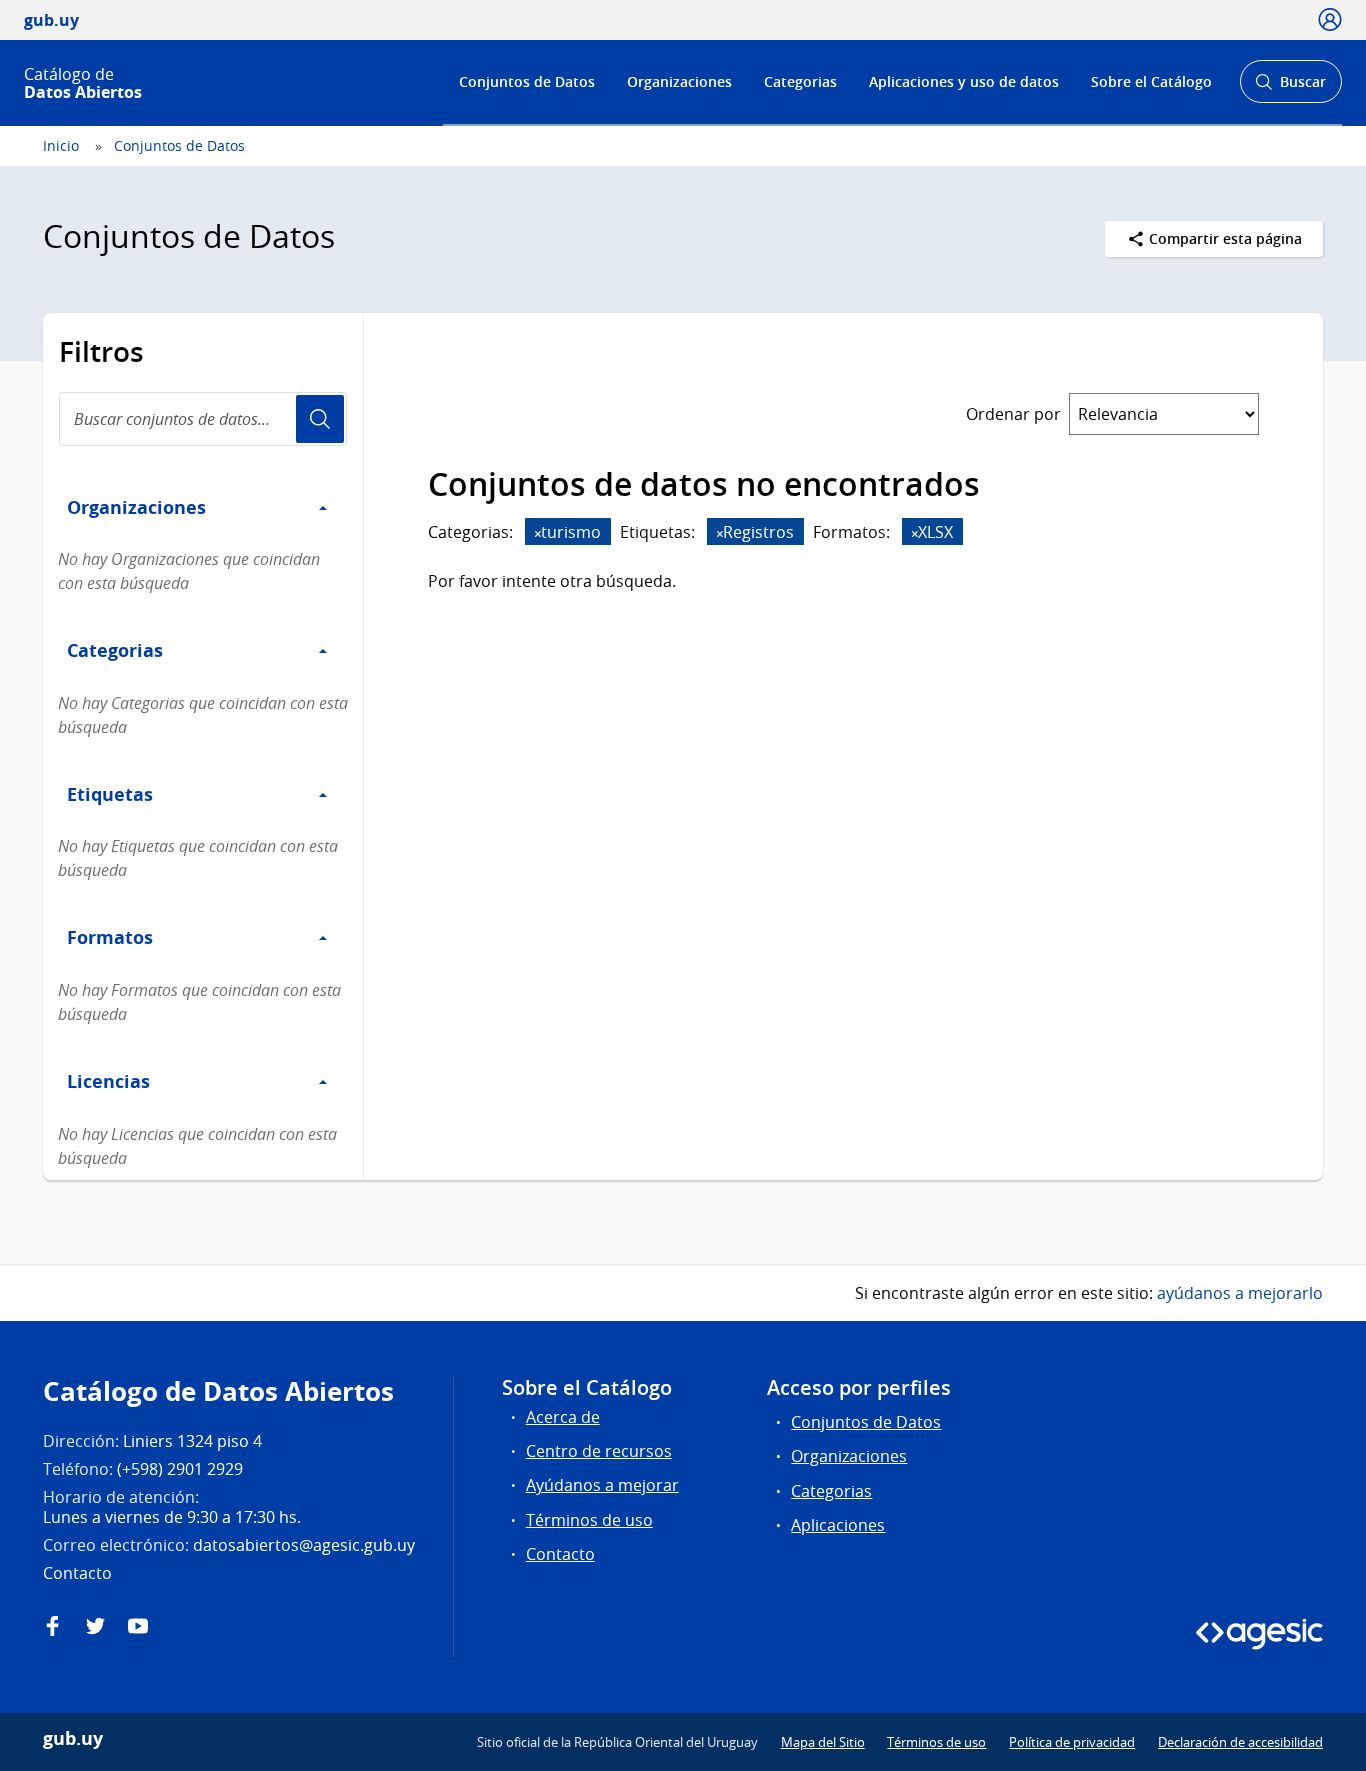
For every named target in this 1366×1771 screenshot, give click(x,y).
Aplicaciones (838, 1525)
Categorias (800, 81)
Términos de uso (589, 1520)
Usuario (320, 419)
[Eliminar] (538, 533)
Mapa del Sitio (823, 1742)
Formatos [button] (110, 937)
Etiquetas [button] (110, 794)
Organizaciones (679, 81)
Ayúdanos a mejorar (602, 1485)
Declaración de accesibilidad (1240, 1742)
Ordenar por (1013, 414)
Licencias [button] (108, 1081)
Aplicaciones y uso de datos (964, 81)
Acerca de (563, 1417)
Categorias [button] (115, 650)
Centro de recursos (599, 1451)
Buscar (1290, 87)
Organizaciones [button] (136, 507)
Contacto (560, 1554)
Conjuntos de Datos (527, 81)
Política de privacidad (1072, 1742)
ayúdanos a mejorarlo (1240, 1293)
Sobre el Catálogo (1151, 81)
